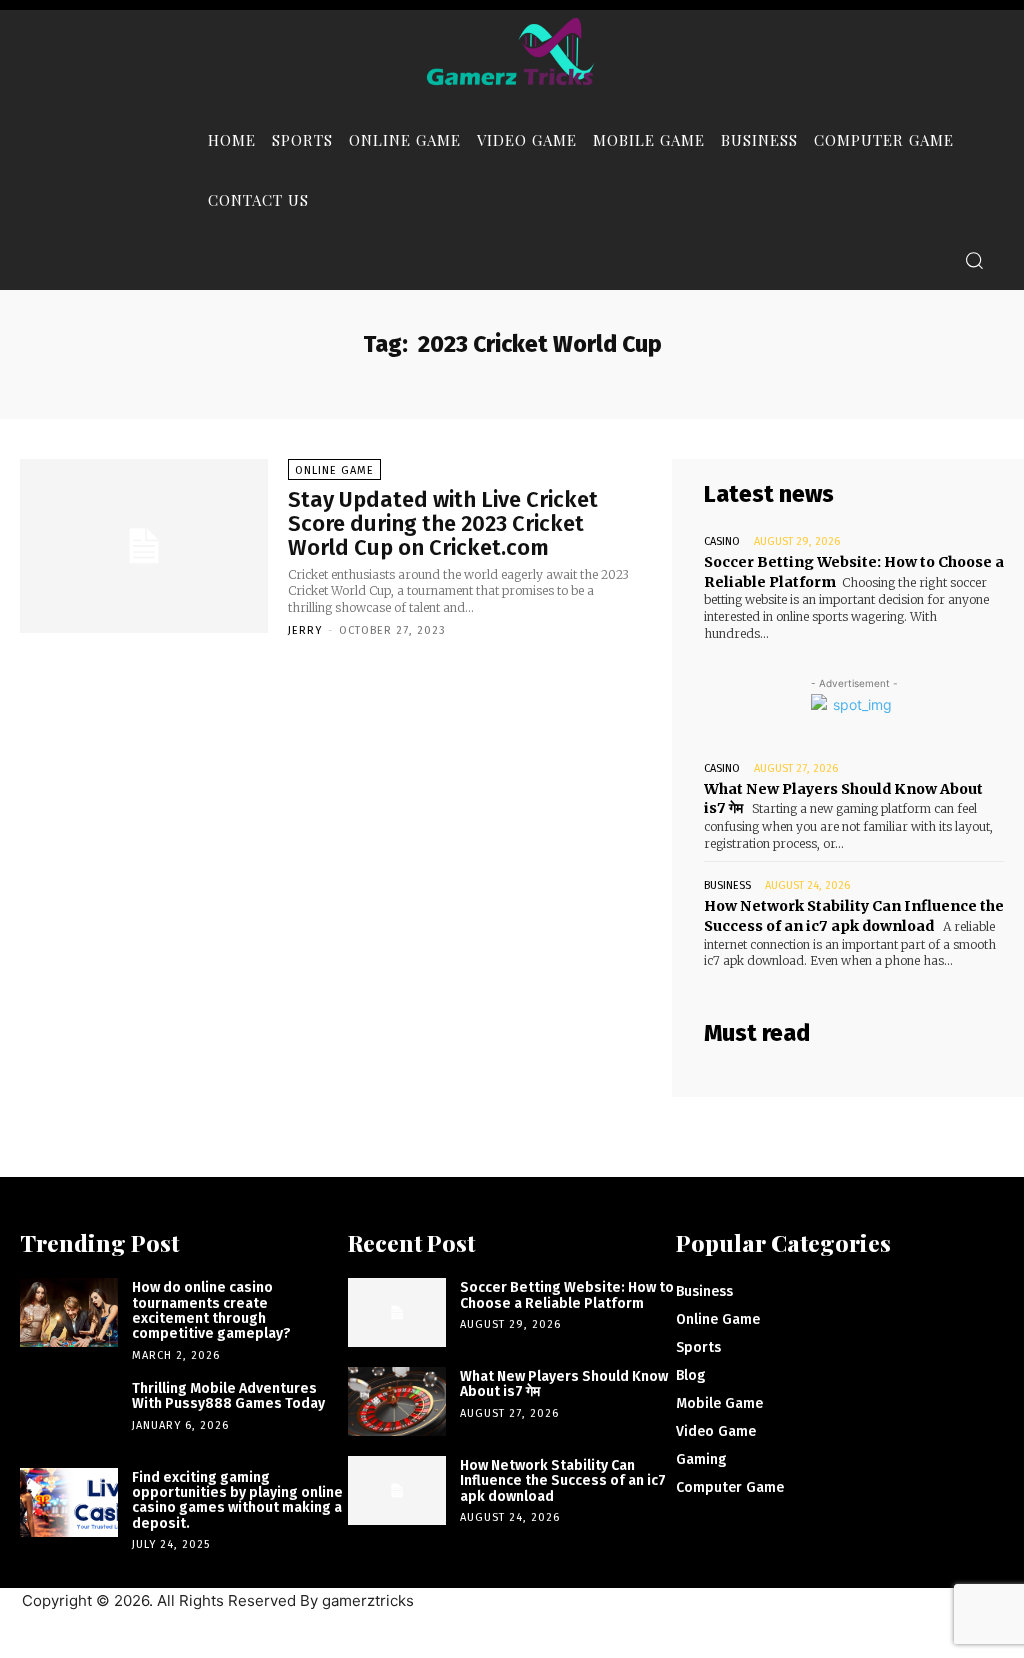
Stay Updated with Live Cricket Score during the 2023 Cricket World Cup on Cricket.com (443, 523)
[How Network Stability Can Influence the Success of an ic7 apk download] (397, 1490)
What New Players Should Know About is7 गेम (564, 1384)
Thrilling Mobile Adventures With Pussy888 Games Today (228, 1396)
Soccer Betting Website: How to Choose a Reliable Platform (567, 1295)
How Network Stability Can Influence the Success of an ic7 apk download (854, 916)
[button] (974, 260)
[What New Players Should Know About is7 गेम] (397, 1401)
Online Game (334, 470)
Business (727, 885)
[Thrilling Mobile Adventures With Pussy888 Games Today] (69, 1413)
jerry (305, 630)
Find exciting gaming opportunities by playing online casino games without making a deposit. (237, 1500)
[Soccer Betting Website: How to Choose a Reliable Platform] (397, 1312)
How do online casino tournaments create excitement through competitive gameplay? (211, 1310)
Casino (722, 541)
